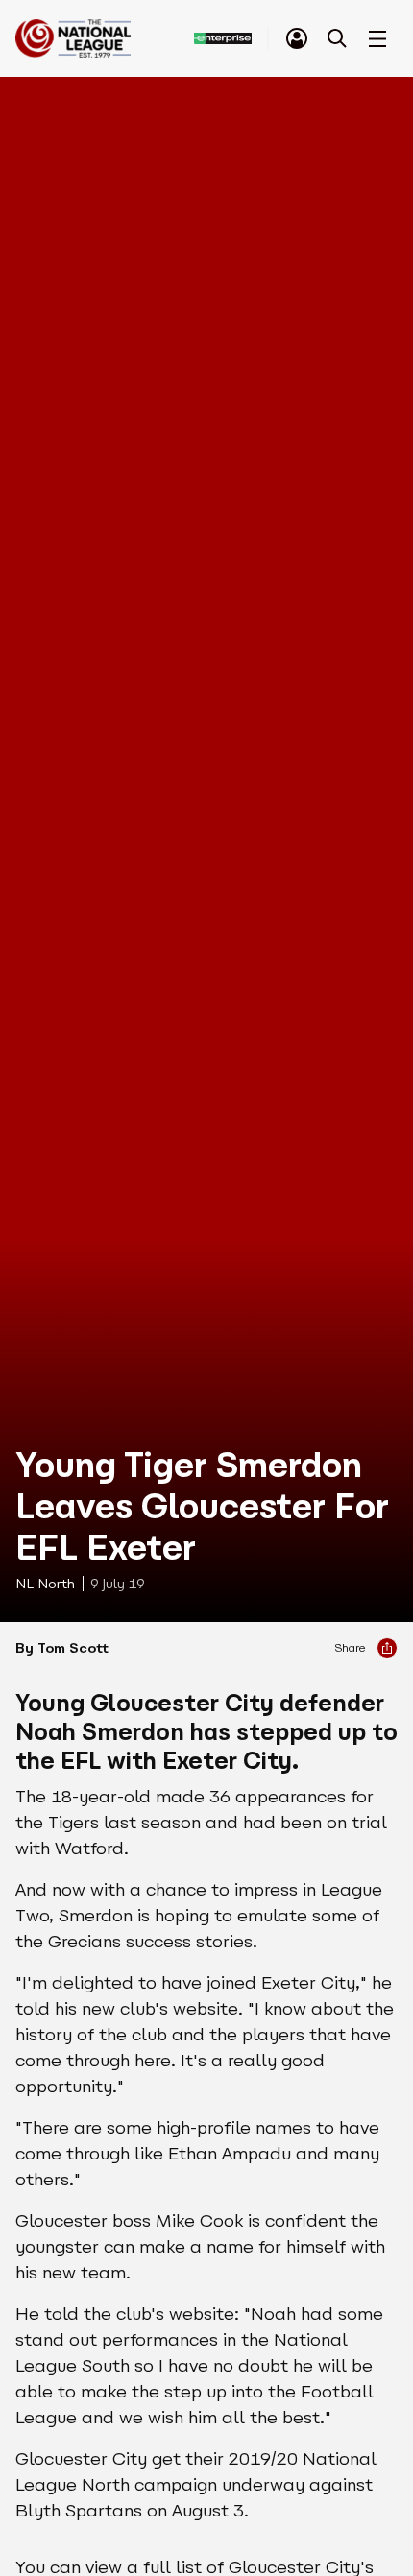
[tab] (297, 38)
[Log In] (297, 38)
